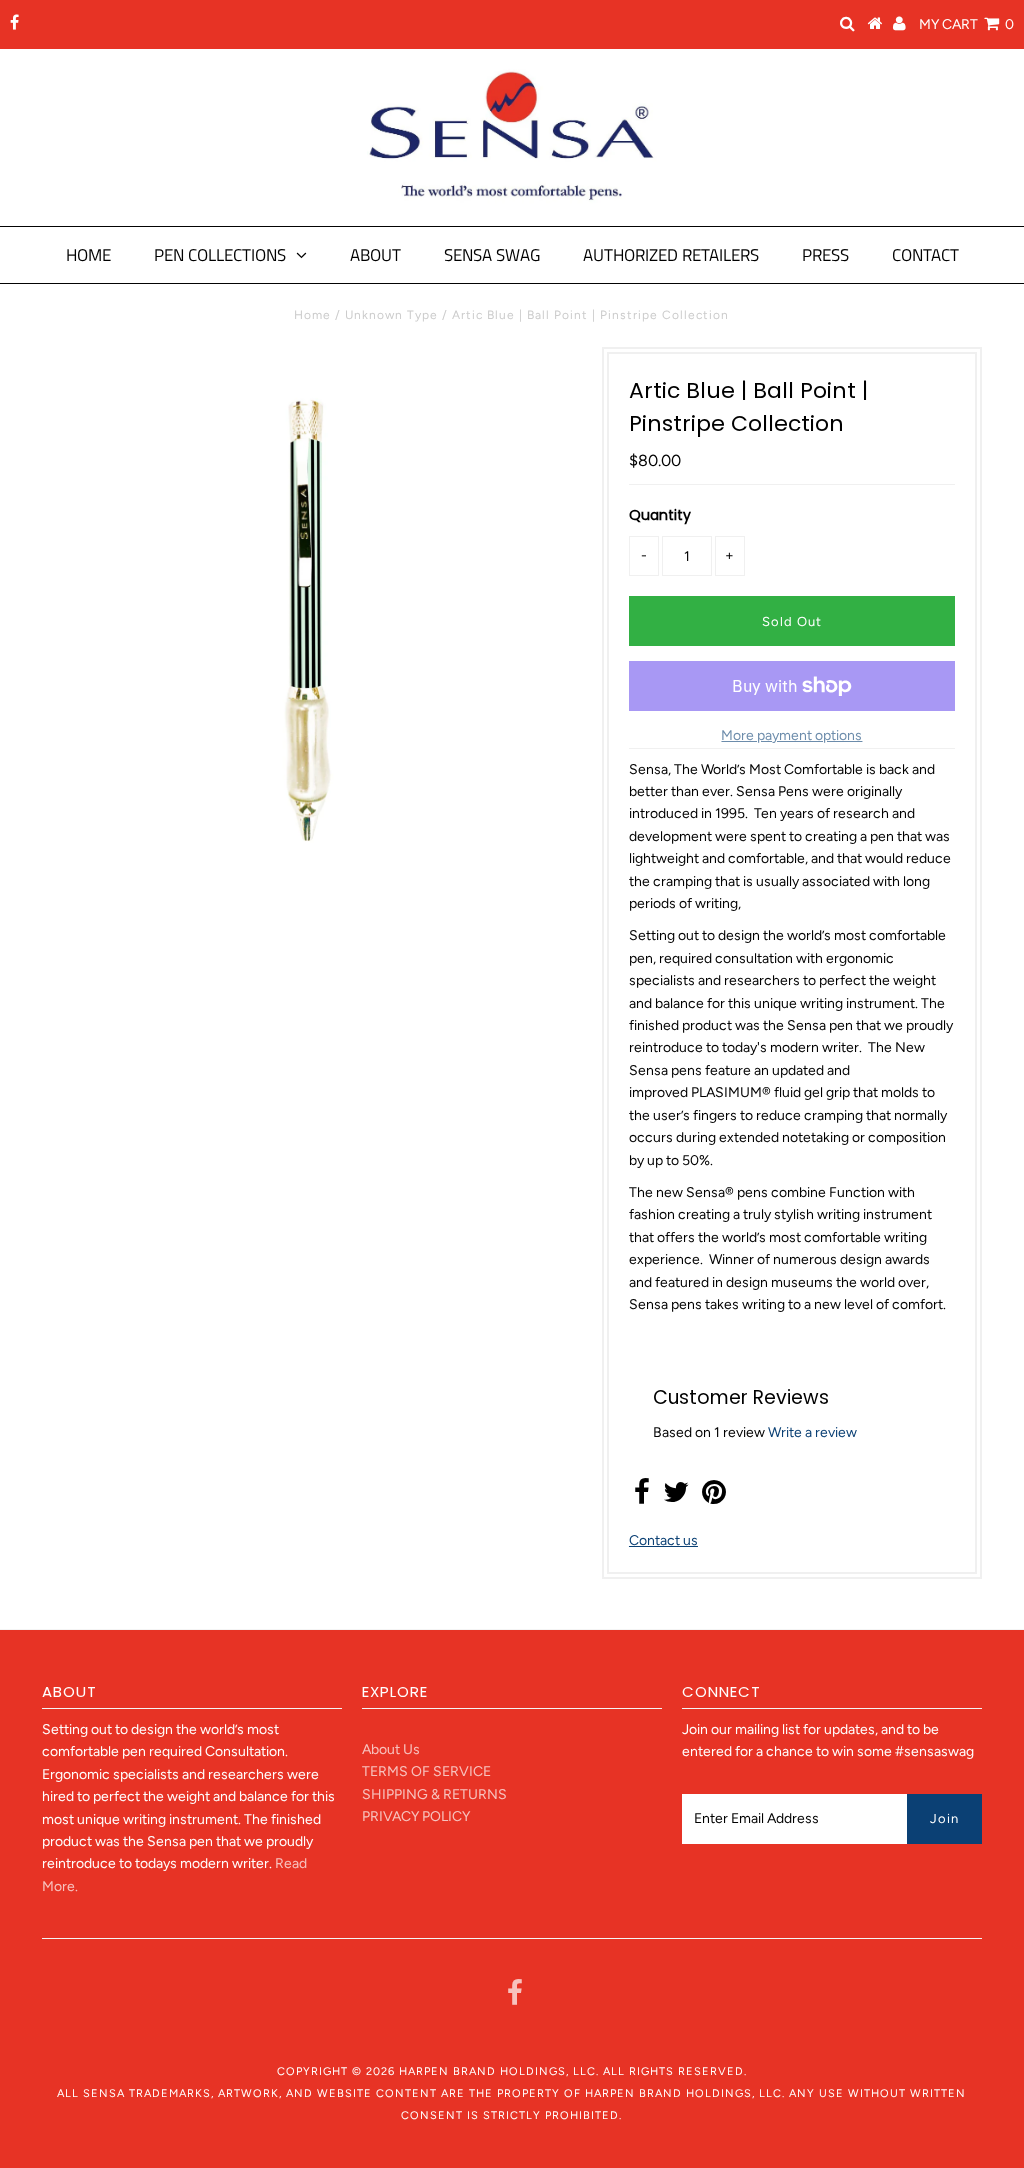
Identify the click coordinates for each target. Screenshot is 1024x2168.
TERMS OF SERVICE (426, 1771)
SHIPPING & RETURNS (434, 1794)
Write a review (812, 1432)
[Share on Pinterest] (714, 1497)
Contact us (663, 1540)
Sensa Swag (492, 255)
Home (88, 255)
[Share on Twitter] (676, 1497)
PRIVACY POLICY (416, 1816)
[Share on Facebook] (642, 1497)
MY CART (966, 24)
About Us (391, 1749)
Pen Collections (220, 255)
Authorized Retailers (671, 255)
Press (825, 255)
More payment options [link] (791, 735)
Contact (925, 255)
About (375, 255)
